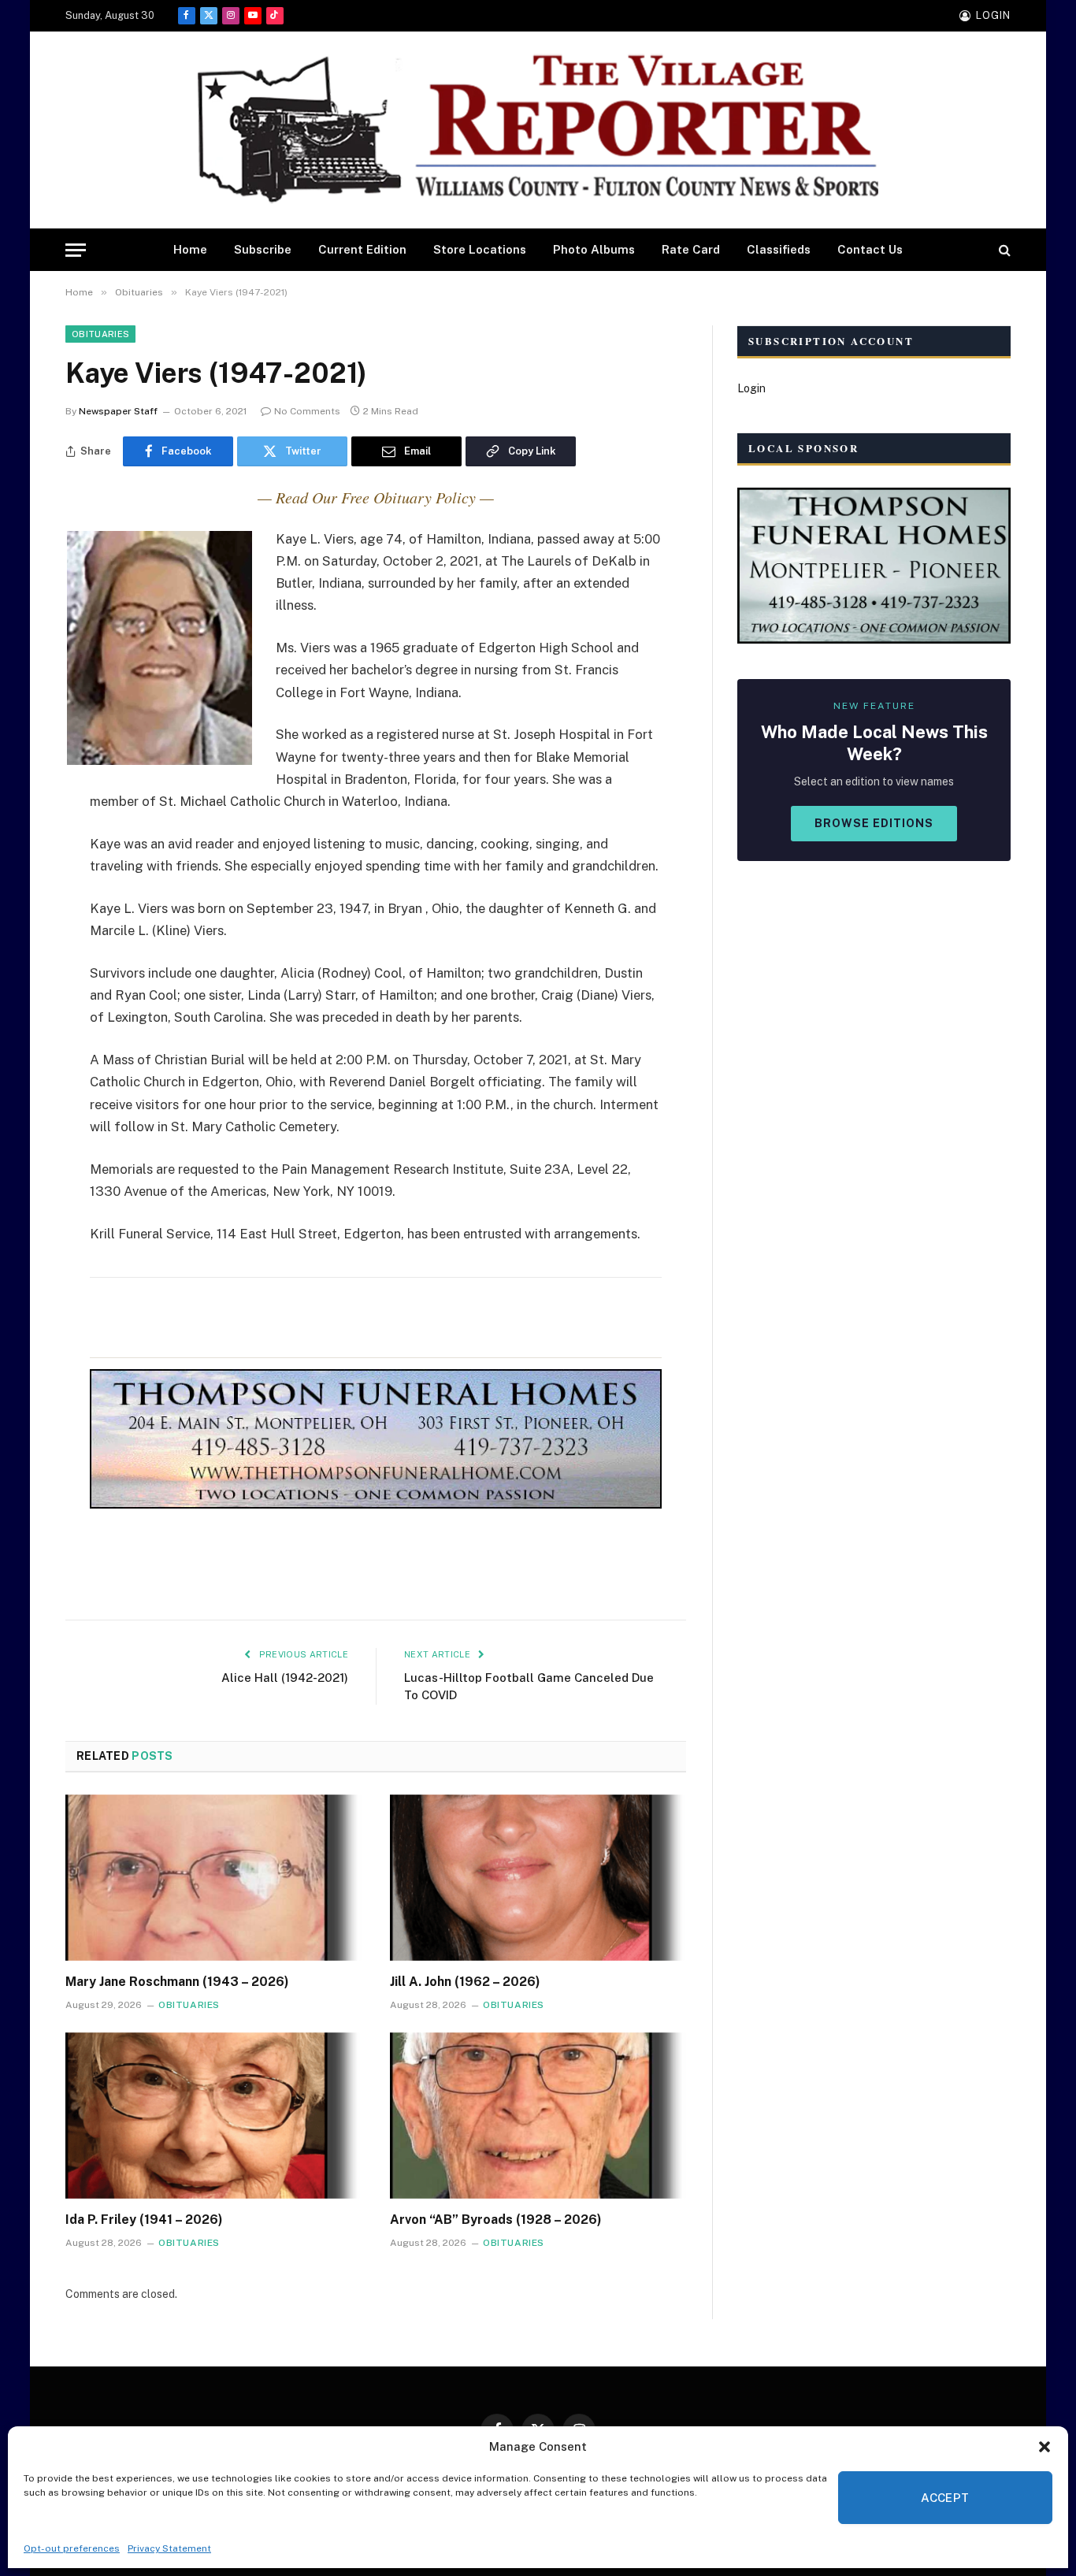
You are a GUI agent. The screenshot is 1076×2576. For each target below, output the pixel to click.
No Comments (307, 411)
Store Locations (480, 249)
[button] (1044, 2447)
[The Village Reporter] (538, 130)
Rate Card (691, 249)
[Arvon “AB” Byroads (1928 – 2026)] (538, 2116)
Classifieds (779, 249)
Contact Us (870, 249)
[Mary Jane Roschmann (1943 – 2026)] (213, 1878)
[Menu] (76, 250)
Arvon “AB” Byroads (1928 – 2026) (496, 2220)
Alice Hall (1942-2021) (285, 1678)
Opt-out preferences (72, 2548)
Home (190, 249)
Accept (945, 2498)
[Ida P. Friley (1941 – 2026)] (213, 2116)
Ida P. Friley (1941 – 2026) (144, 2220)
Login (751, 388)
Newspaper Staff (118, 411)
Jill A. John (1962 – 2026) (465, 1982)
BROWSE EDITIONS (874, 823)
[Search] (1003, 250)
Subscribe (263, 249)
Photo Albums (594, 249)
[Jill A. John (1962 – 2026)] (538, 1878)
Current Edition (362, 249)
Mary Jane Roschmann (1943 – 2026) (177, 1982)
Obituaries (100, 334)
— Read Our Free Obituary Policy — (376, 497)
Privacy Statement (169, 2548)
